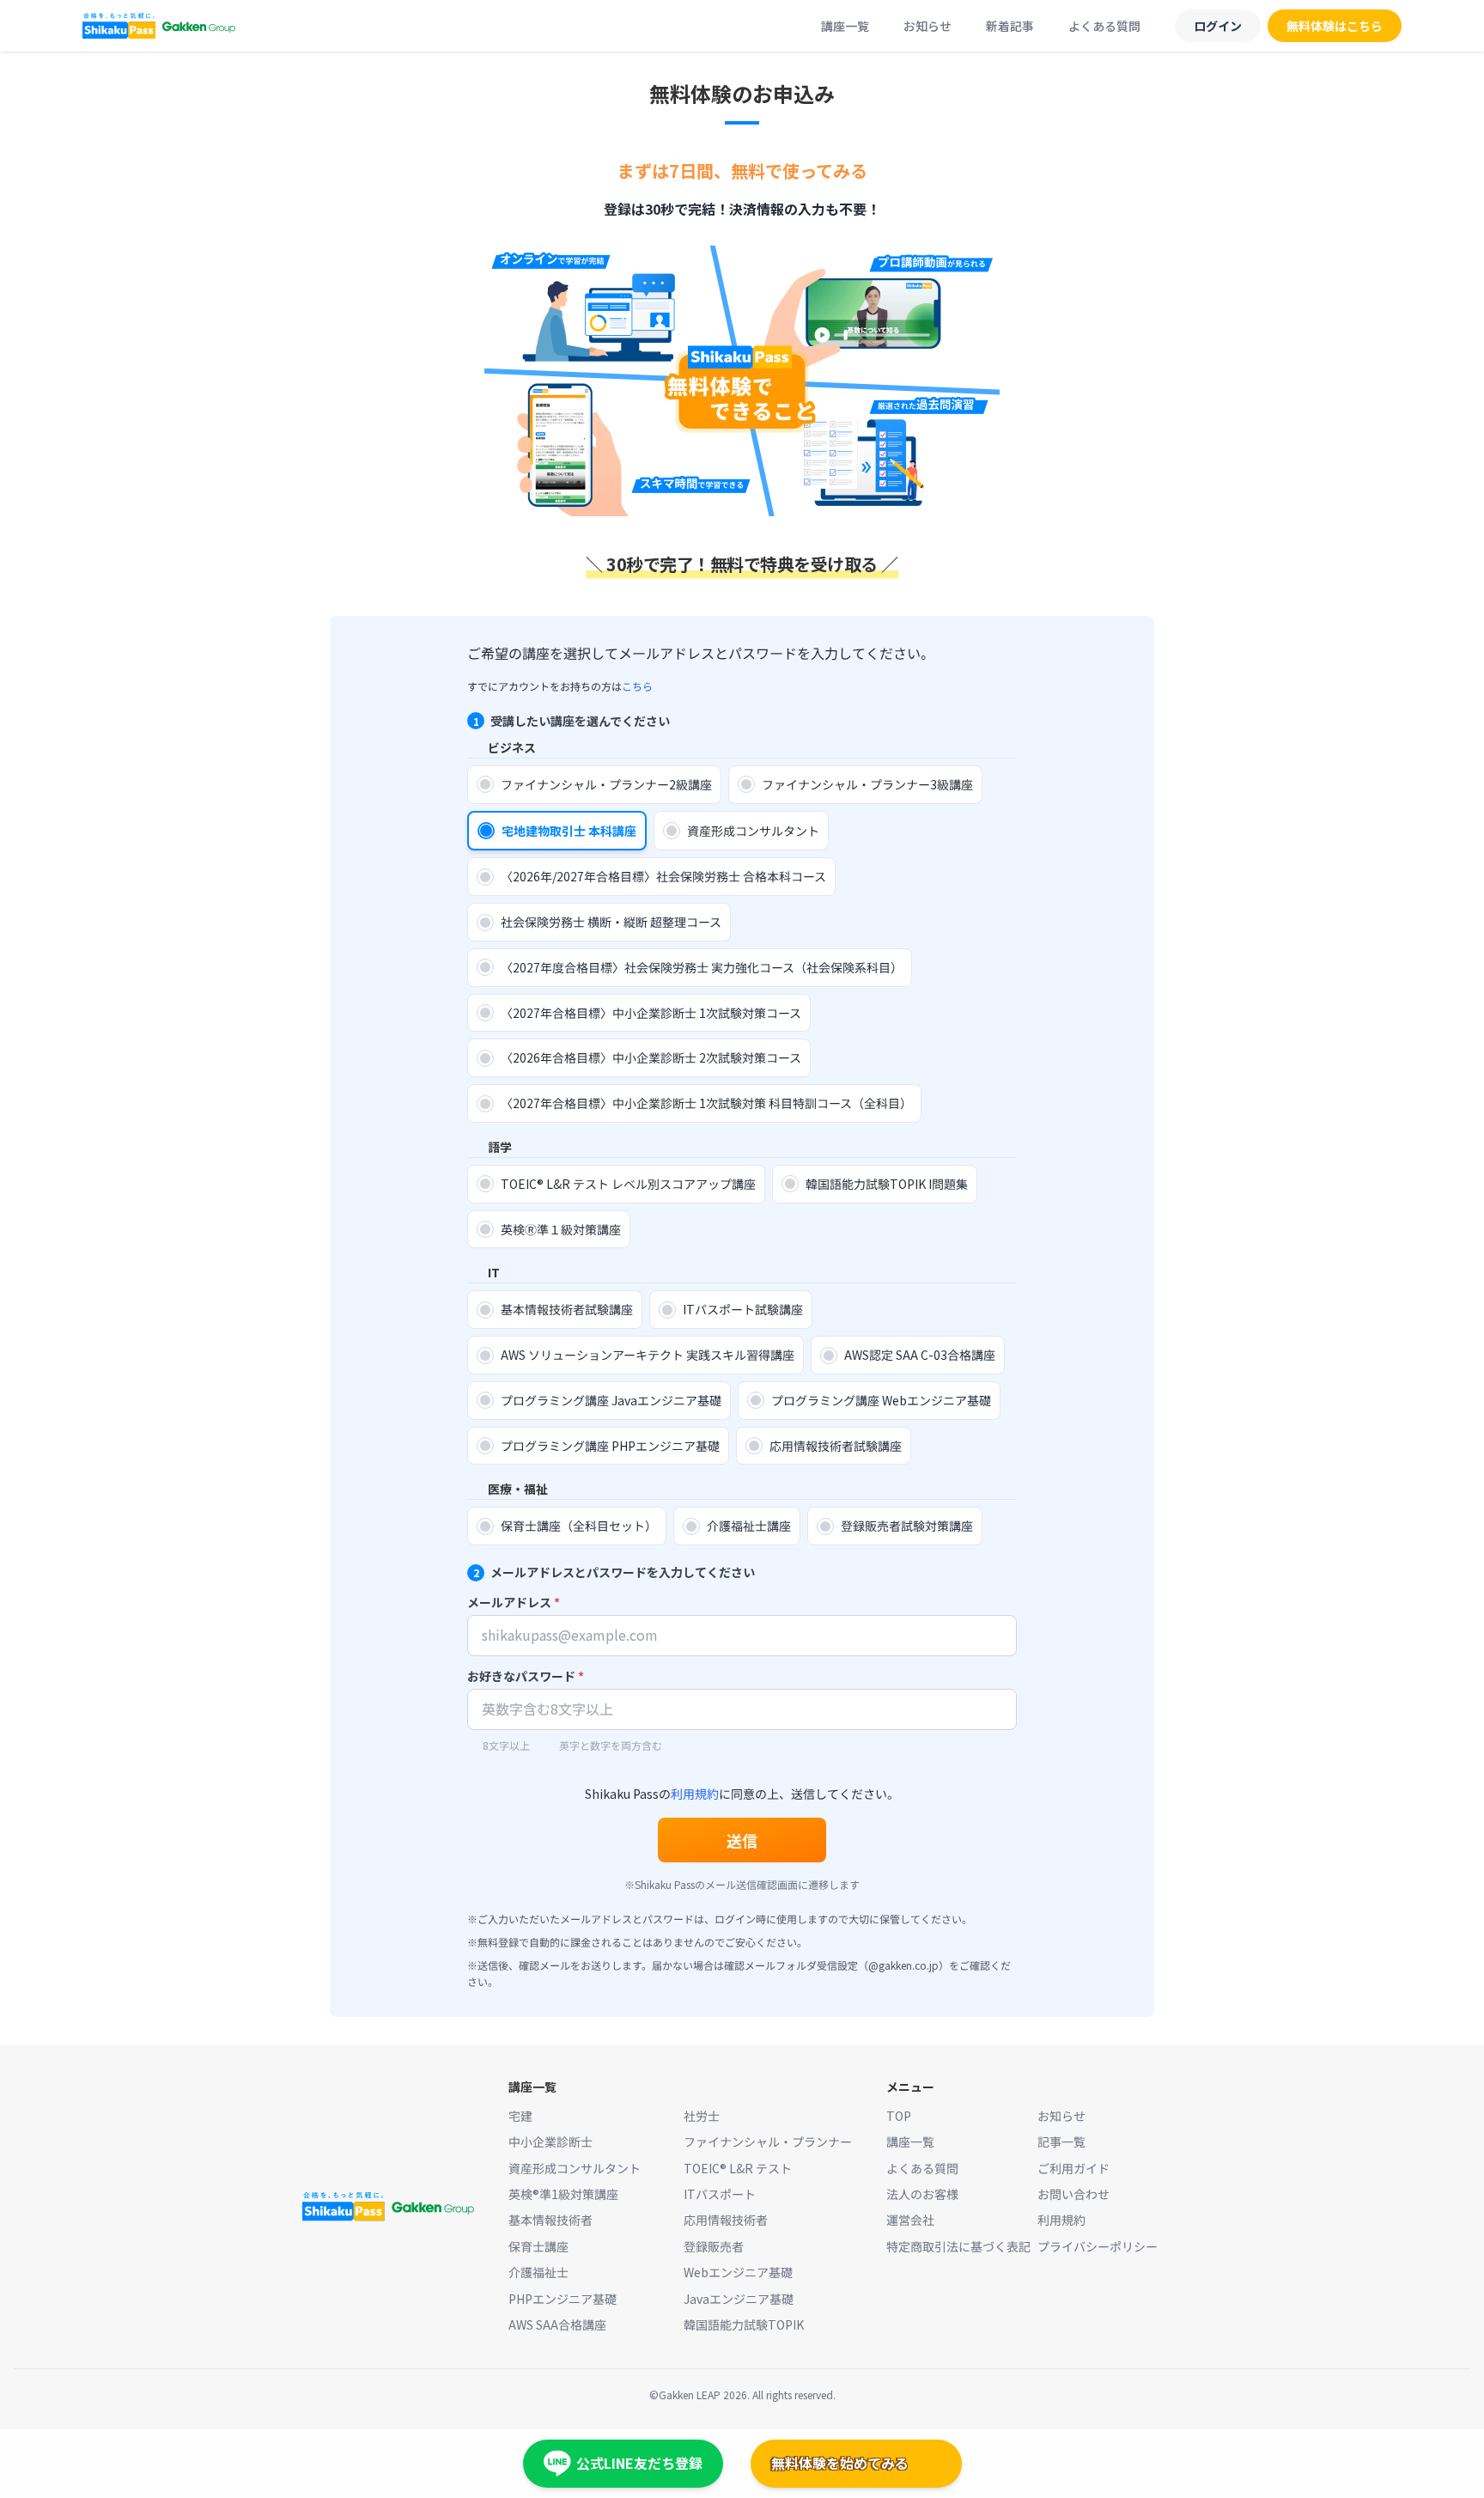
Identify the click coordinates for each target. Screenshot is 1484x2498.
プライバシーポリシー (1098, 2246)
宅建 (520, 2116)
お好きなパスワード (526, 1676)
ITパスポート (720, 2194)
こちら (637, 686)
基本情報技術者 (550, 2220)
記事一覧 (1061, 2142)
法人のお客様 (922, 2194)
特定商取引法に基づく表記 (958, 2246)
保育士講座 (538, 2246)
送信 (742, 1840)
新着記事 (1010, 26)
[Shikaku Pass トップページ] (159, 26)
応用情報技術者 (726, 2220)
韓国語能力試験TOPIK (744, 2324)
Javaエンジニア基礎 (739, 2299)
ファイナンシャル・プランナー (768, 2142)
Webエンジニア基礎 (738, 2272)
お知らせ (927, 26)
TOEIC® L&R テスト (738, 2168)
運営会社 (910, 2220)
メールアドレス (514, 1602)
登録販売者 (714, 2246)
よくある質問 (1104, 26)
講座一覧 (845, 26)
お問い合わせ (1073, 2194)
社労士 (702, 2116)
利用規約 (695, 1794)
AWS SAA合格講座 (557, 2324)
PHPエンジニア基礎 (563, 2299)
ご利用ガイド (1073, 2168)
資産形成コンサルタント (575, 2168)
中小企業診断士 (550, 2142)
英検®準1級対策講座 (563, 2194)
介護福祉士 (538, 2272)
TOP (899, 2116)
